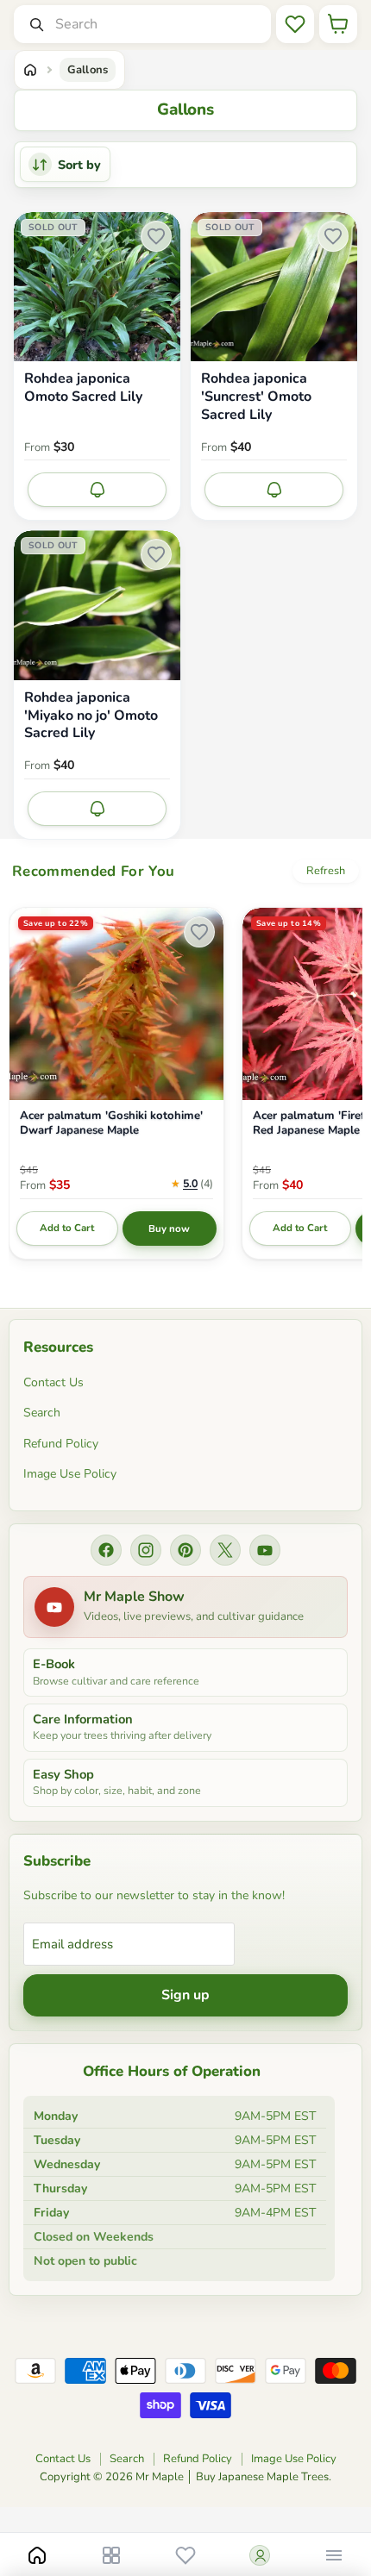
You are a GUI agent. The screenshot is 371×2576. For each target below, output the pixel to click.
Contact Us (53, 1382)
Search (42, 1413)
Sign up (185, 1995)
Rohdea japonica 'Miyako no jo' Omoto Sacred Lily (91, 716)
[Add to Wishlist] (156, 236)
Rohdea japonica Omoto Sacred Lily (83, 388)
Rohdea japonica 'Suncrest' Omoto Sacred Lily (256, 397)
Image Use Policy (70, 1474)
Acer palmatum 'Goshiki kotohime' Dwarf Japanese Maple (111, 1123)
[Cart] (338, 24)
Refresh (326, 871)
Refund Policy (61, 1444)
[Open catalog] (111, 2555)
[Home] (30, 70)
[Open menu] (334, 2555)
